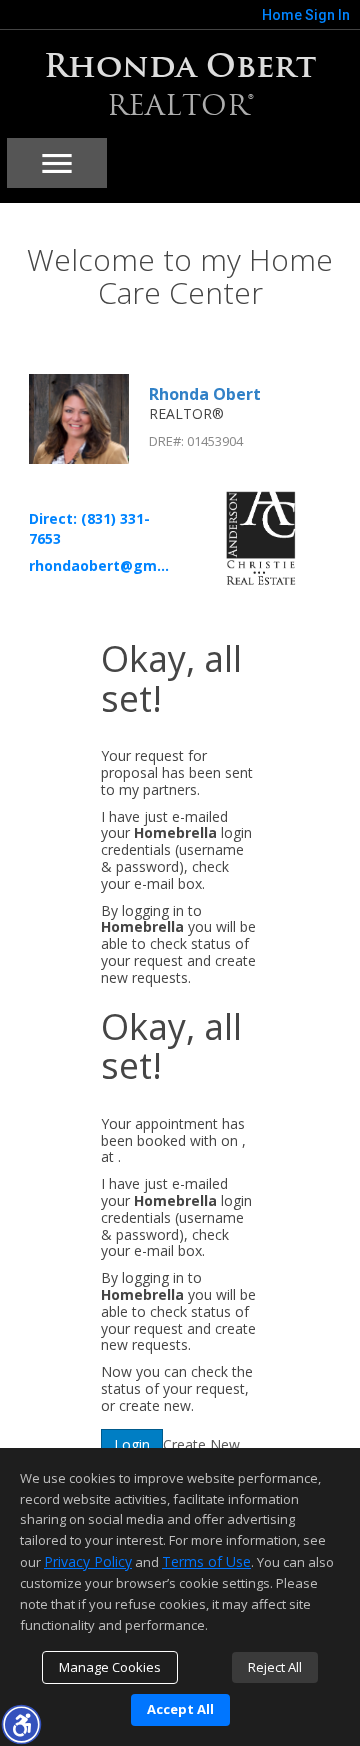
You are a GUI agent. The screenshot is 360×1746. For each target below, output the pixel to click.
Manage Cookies (110, 1667)
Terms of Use (206, 1561)
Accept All (180, 1709)
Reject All (275, 1667)
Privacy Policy (88, 1561)
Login (132, 1444)
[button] (21, 1724)
